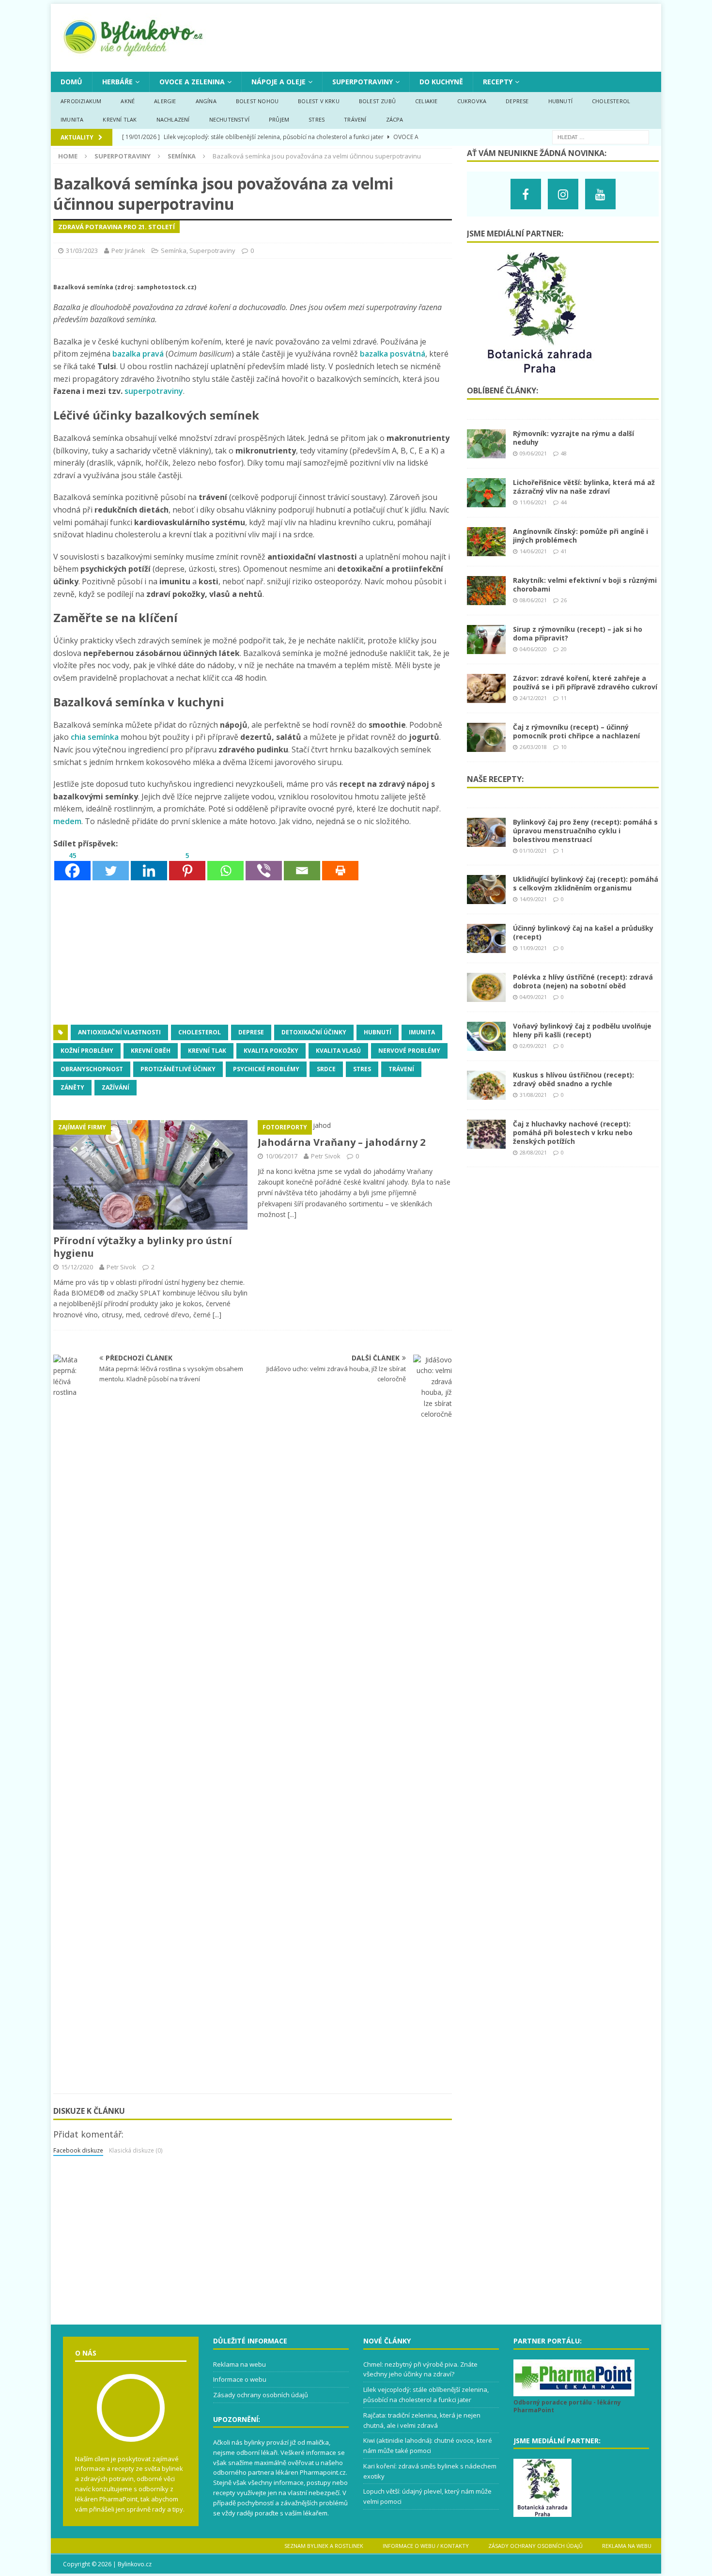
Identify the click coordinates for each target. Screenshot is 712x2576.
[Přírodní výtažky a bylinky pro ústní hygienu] (150, 1224)
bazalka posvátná (393, 354)
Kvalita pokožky (271, 1051)
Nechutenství (229, 119)
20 (564, 649)
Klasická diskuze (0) (136, 2150)
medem (67, 821)
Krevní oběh (151, 1051)
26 (564, 600)
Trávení (355, 119)
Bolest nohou (257, 101)
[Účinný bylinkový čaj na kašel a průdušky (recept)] (486, 947)
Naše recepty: (495, 779)
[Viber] (264, 866)
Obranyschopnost (92, 1069)
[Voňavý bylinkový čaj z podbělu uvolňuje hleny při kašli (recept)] (486, 1045)
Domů (71, 82)
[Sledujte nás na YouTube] (600, 194)
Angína (206, 101)
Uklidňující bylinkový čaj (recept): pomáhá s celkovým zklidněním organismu (586, 883)
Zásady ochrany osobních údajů (261, 2395)
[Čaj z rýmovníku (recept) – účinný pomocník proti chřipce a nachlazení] (486, 746)
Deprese (517, 101)
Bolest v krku (319, 101)
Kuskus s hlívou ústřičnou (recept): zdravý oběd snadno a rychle (573, 1079)
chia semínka (95, 737)
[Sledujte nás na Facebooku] (526, 194)
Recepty (498, 82)
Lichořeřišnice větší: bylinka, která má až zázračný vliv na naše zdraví (584, 487)
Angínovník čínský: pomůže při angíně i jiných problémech (580, 536)
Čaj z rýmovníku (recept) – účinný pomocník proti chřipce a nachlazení (576, 731)
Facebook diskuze (78, 2150)
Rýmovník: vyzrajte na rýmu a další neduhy (573, 438)
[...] (217, 1315)
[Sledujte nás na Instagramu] (563, 194)
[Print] (340, 866)
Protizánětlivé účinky (178, 1069)
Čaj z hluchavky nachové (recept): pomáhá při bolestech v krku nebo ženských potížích (573, 1132)
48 (564, 453)
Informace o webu (240, 2379)
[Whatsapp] (225, 866)
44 (564, 502)
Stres (317, 119)
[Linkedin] (149, 866)
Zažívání (116, 1087)
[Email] (302, 866)
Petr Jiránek (128, 250)
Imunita (72, 119)
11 (564, 698)
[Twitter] (111, 866)
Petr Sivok (121, 1267)
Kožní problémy (87, 1051)
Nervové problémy (409, 1051)
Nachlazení (173, 119)
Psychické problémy (266, 1069)
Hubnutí (560, 101)
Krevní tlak (120, 119)
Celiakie (426, 101)
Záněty (72, 1087)
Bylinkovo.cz (135, 2564)
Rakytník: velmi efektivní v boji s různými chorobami (585, 585)
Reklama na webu (240, 2364)
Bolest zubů (377, 101)
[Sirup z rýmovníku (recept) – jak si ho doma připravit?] (486, 648)
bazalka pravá (138, 354)
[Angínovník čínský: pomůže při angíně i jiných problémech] (486, 551)
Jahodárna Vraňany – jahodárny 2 (341, 1142)
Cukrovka (472, 101)
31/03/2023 (82, 250)
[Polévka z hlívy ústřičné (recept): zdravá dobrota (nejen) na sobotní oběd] (486, 996)
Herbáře (117, 82)
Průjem (279, 119)
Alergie (165, 101)
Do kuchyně (441, 82)
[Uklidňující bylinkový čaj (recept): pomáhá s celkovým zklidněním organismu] (486, 898)
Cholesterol (611, 101)
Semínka (174, 250)
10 (564, 747)
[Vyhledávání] (601, 136)
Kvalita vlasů (338, 1051)
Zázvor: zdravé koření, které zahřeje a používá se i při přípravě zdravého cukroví (585, 682)
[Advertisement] (253, 953)
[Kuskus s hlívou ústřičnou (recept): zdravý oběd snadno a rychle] (486, 1094)
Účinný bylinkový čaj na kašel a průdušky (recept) (583, 932)
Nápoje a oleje (279, 82)
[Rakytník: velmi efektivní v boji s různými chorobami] (486, 600)
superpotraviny (154, 391)
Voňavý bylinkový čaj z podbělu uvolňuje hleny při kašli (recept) (582, 1030)
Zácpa (395, 119)
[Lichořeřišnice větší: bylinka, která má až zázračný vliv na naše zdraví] (486, 502)
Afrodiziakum (81, 101)
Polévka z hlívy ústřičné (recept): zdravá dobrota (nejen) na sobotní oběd (583, 981)
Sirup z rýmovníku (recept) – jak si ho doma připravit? (578, 633)
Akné (128, 101)
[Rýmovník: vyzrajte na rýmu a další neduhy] (486, 453)
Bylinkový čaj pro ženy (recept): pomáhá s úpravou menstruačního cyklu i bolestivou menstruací (585, 831)
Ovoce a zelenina (192, 82)
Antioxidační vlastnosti (119, 1032)
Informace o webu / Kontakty (426, 2546)
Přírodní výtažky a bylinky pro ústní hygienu (143, 1247)
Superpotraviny (363, 82)
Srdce (326, 1069)
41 (564, 551)
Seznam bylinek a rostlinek (324, 2546)
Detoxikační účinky (314, 1032)
